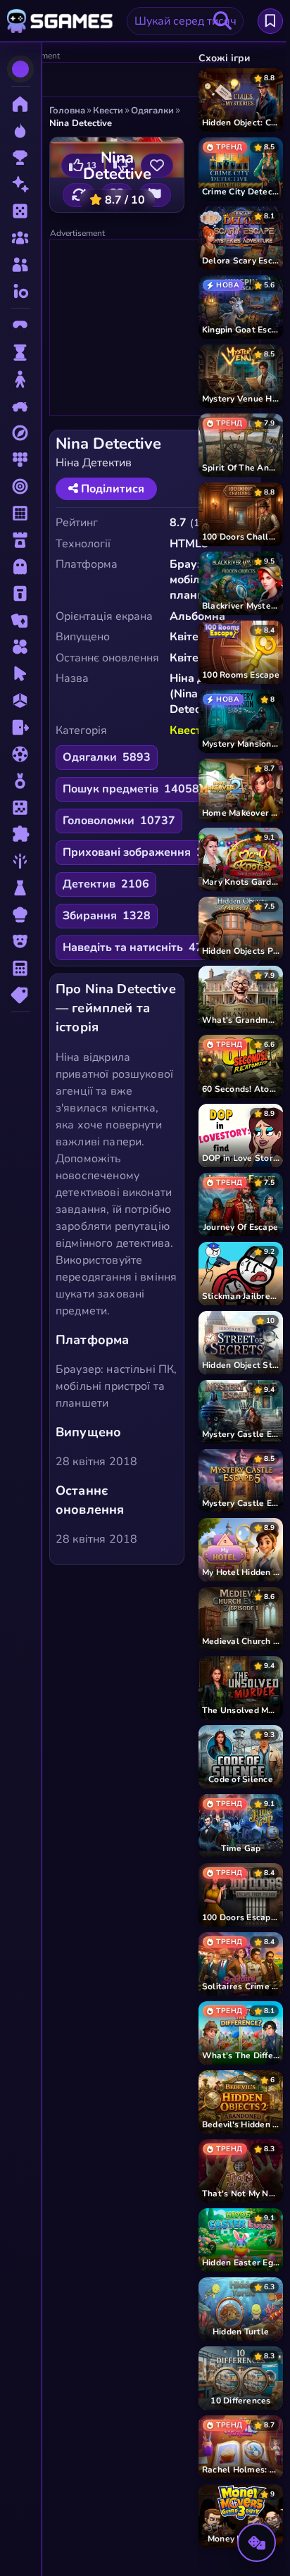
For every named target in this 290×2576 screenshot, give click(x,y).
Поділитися (111, 489)
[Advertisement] (118, 80)
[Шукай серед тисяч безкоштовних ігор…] (222, 21)
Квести (189, 730)
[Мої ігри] (270, 21)
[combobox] (185, 21)
